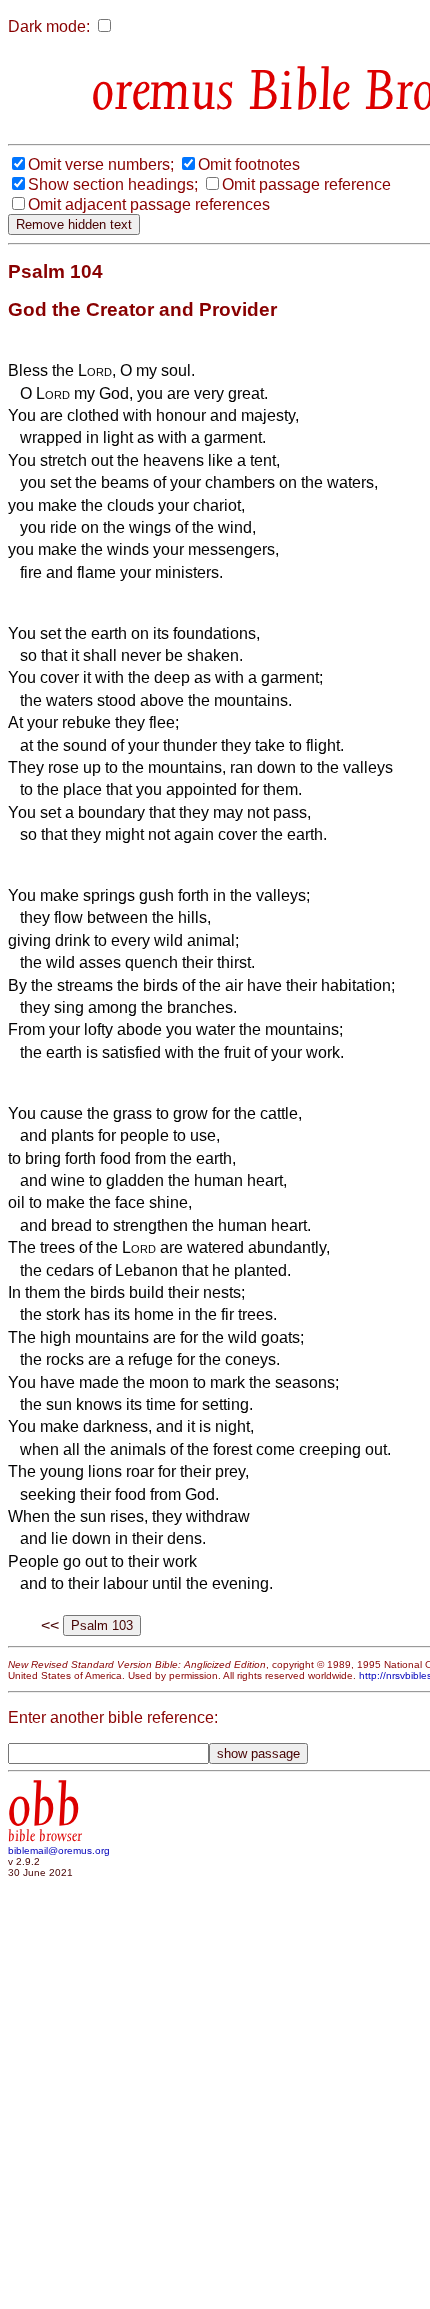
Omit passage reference (306, 184)
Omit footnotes (249, 164)
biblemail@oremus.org (59, 1850)
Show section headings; (113, 184)
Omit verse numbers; (101, 164)
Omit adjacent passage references (149, 204)
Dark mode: (49, 26)
